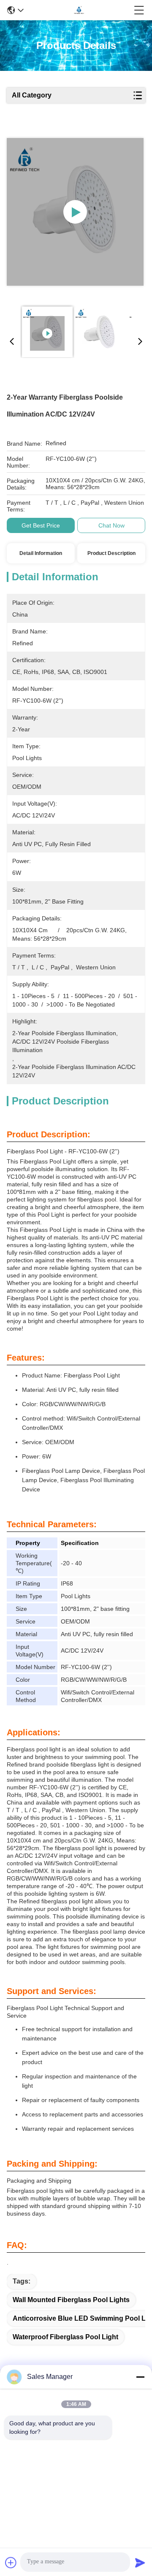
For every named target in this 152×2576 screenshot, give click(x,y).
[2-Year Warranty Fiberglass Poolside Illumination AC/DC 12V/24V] (75, 212)
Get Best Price (41, 525)
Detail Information (41, 553)
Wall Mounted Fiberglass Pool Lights (71, 2300)
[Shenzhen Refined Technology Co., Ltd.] (79, 10)
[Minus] (140, 2377)
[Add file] (11, 2562)
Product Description (111, 553)
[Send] (140, 2562)
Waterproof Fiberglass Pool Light (65, 2337)
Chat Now (111, 525)
